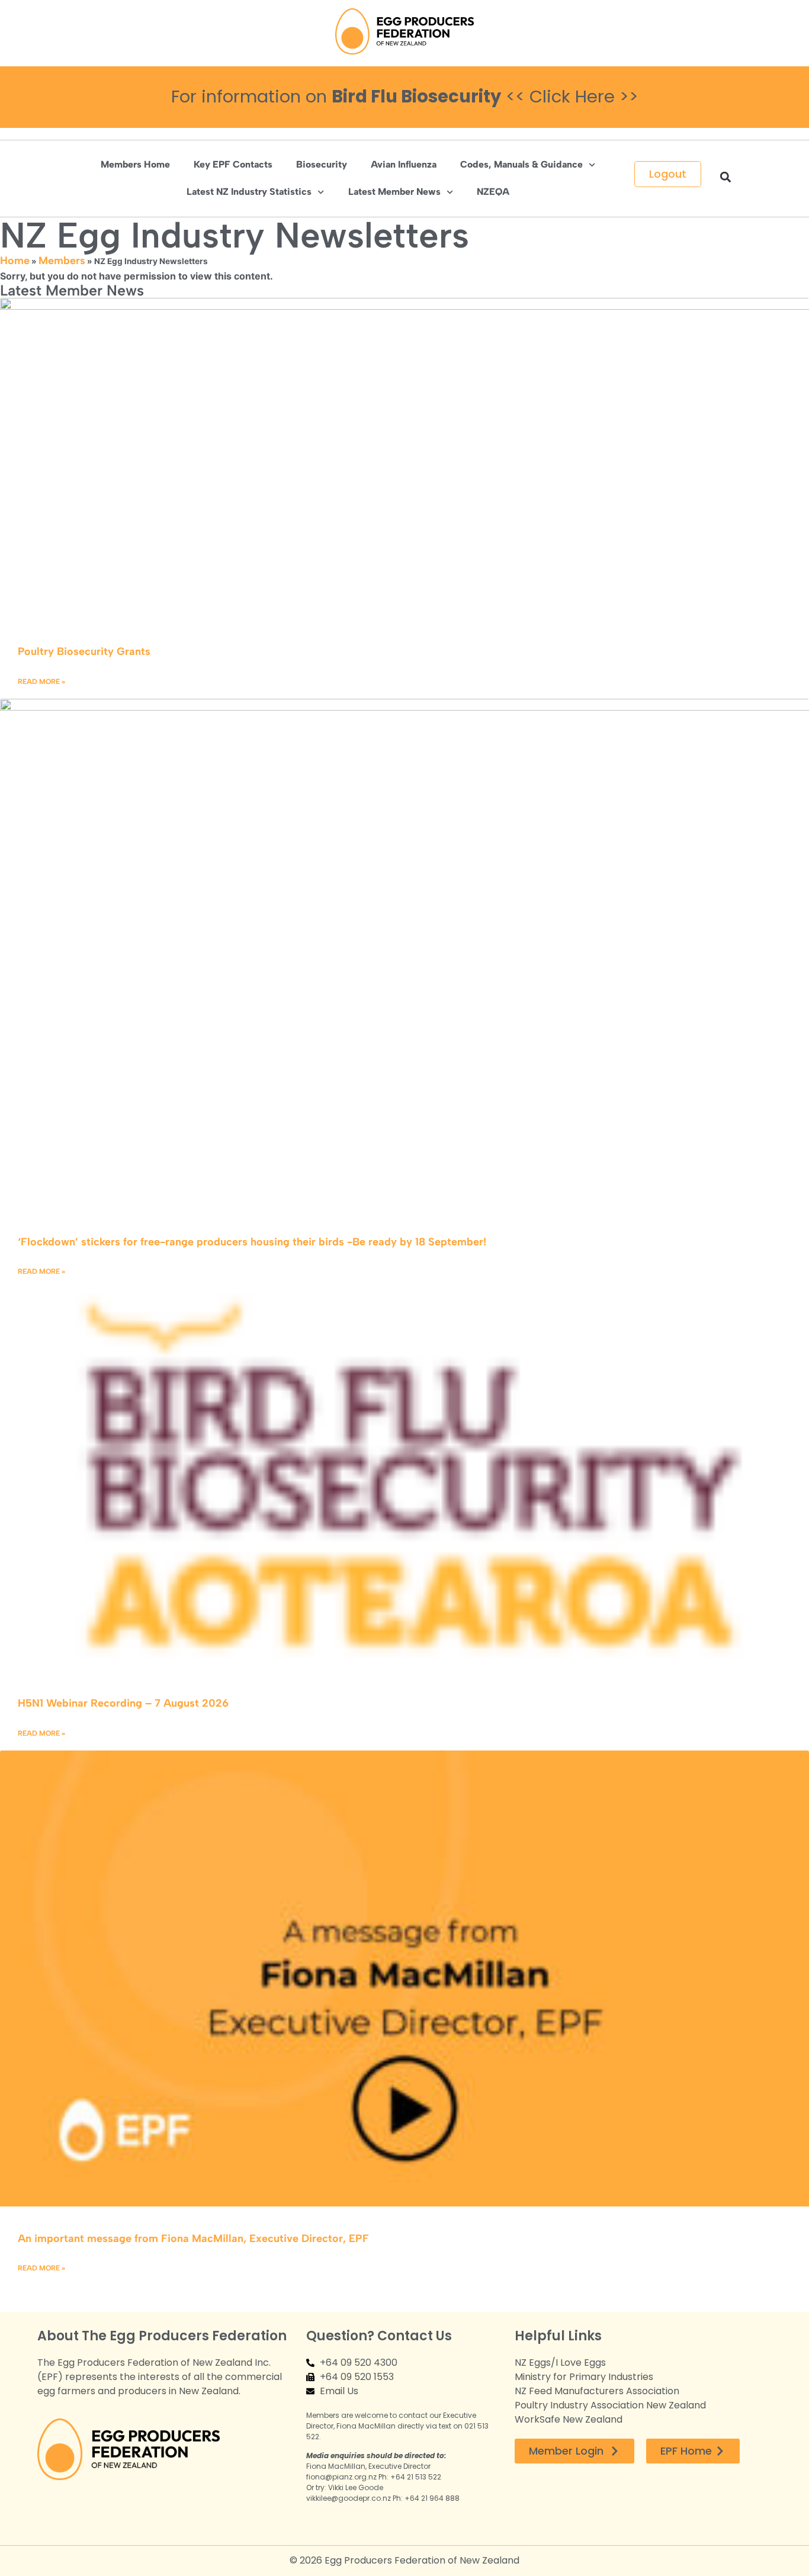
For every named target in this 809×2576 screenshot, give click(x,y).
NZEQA (493, 192)
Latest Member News (394, 192)
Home (15, 261)
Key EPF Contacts (233, 164)
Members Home (135, 164)
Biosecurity (322, 164)
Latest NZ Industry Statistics (249, 192)
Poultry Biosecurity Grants (84, 651)
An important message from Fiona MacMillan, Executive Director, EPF (193, 2238)
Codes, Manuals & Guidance (521, 164)
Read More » (41, 682)
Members (62, 261)
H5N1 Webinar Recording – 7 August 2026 (123, 1703)
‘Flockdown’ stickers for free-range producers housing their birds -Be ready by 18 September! (252, 1242)
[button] (725, 177)
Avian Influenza (404, 164)
